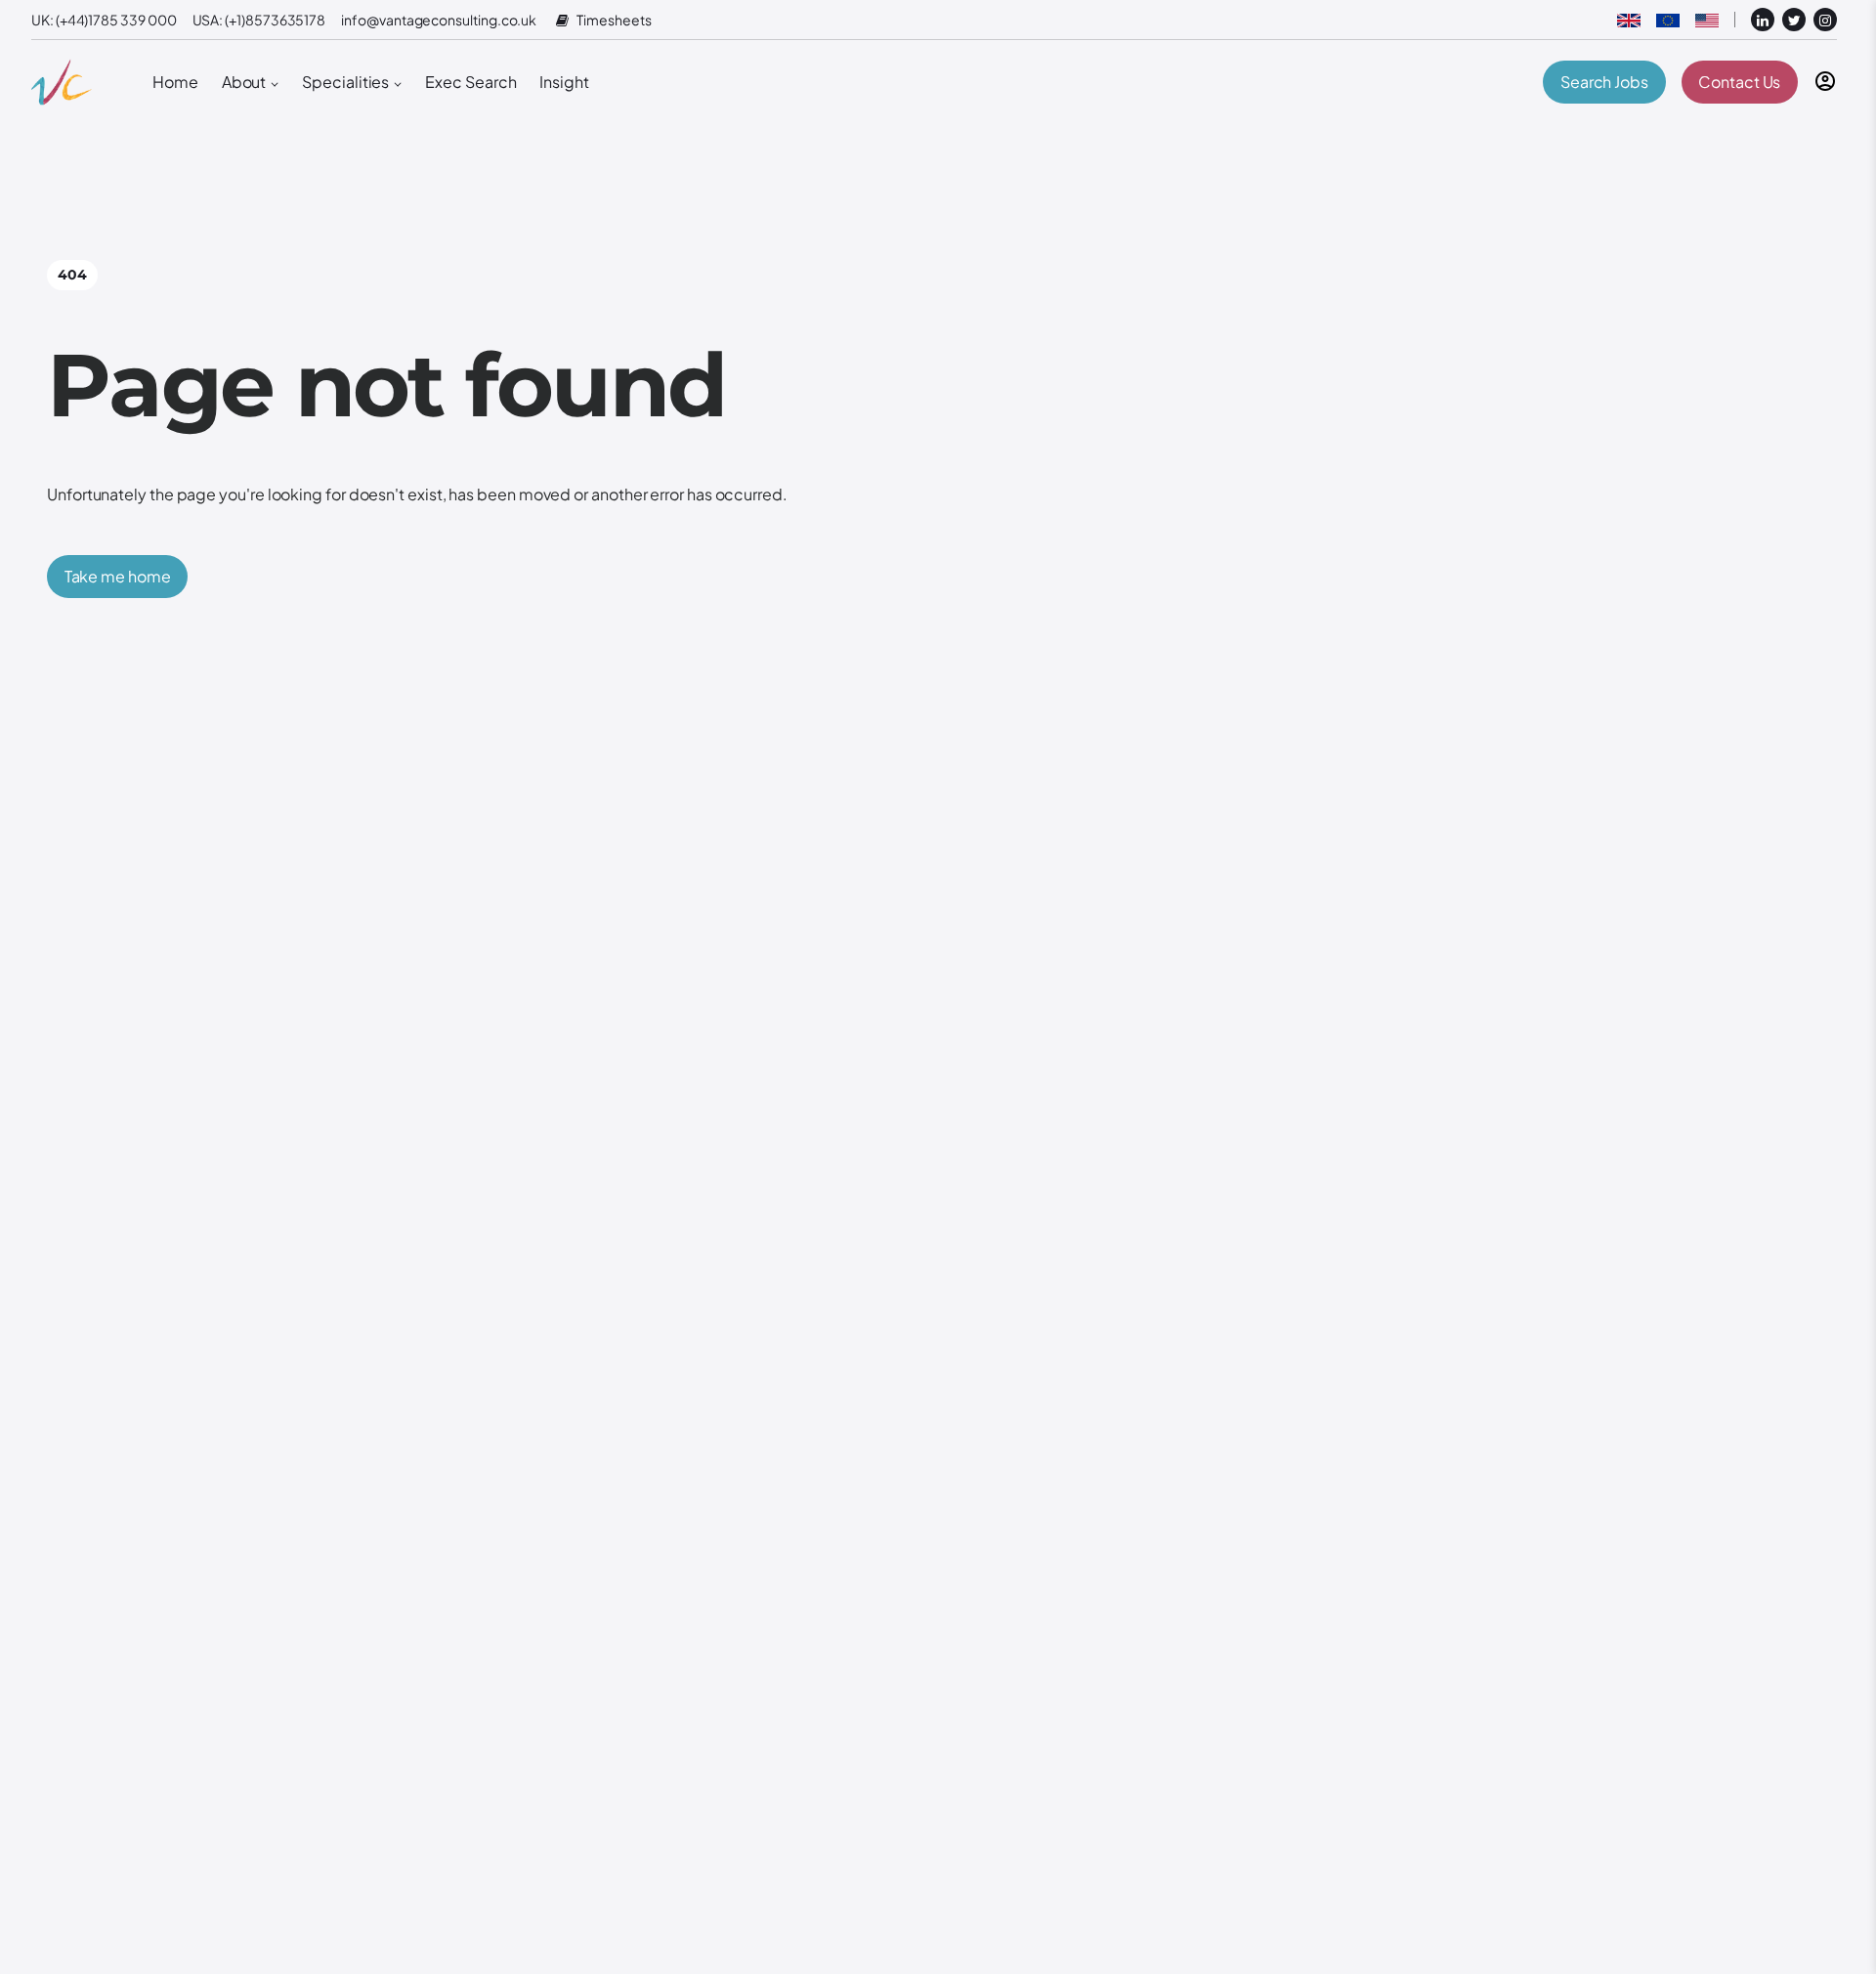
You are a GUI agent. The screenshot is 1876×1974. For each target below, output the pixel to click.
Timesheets (614, 20)
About (244, 82)
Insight (564, 82)
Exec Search (470, 82)
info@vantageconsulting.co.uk (439, 20)
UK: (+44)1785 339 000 (104, 20)
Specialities (345, 82)
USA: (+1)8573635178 (259, 20)
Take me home (118, 576)
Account (1825, 81)
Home (175, 82)
